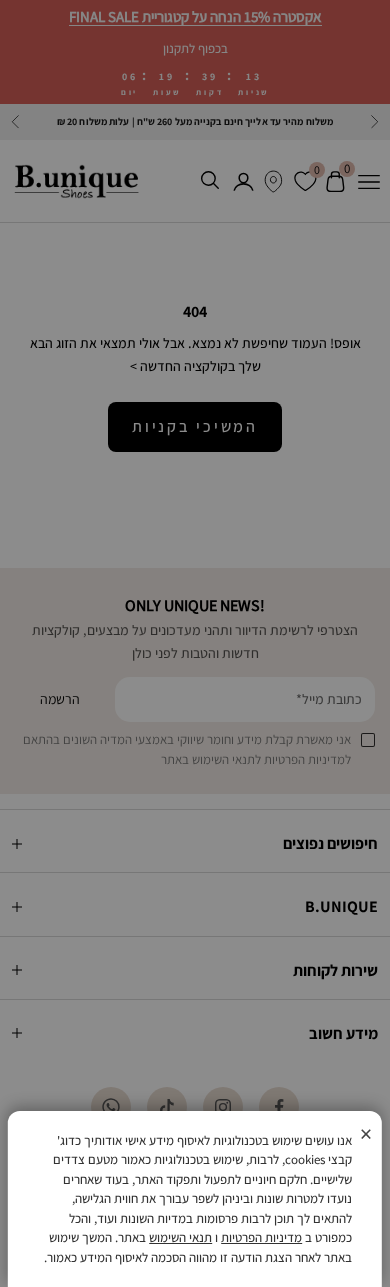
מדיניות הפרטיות (261, 1237)
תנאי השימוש (180, 1237)
